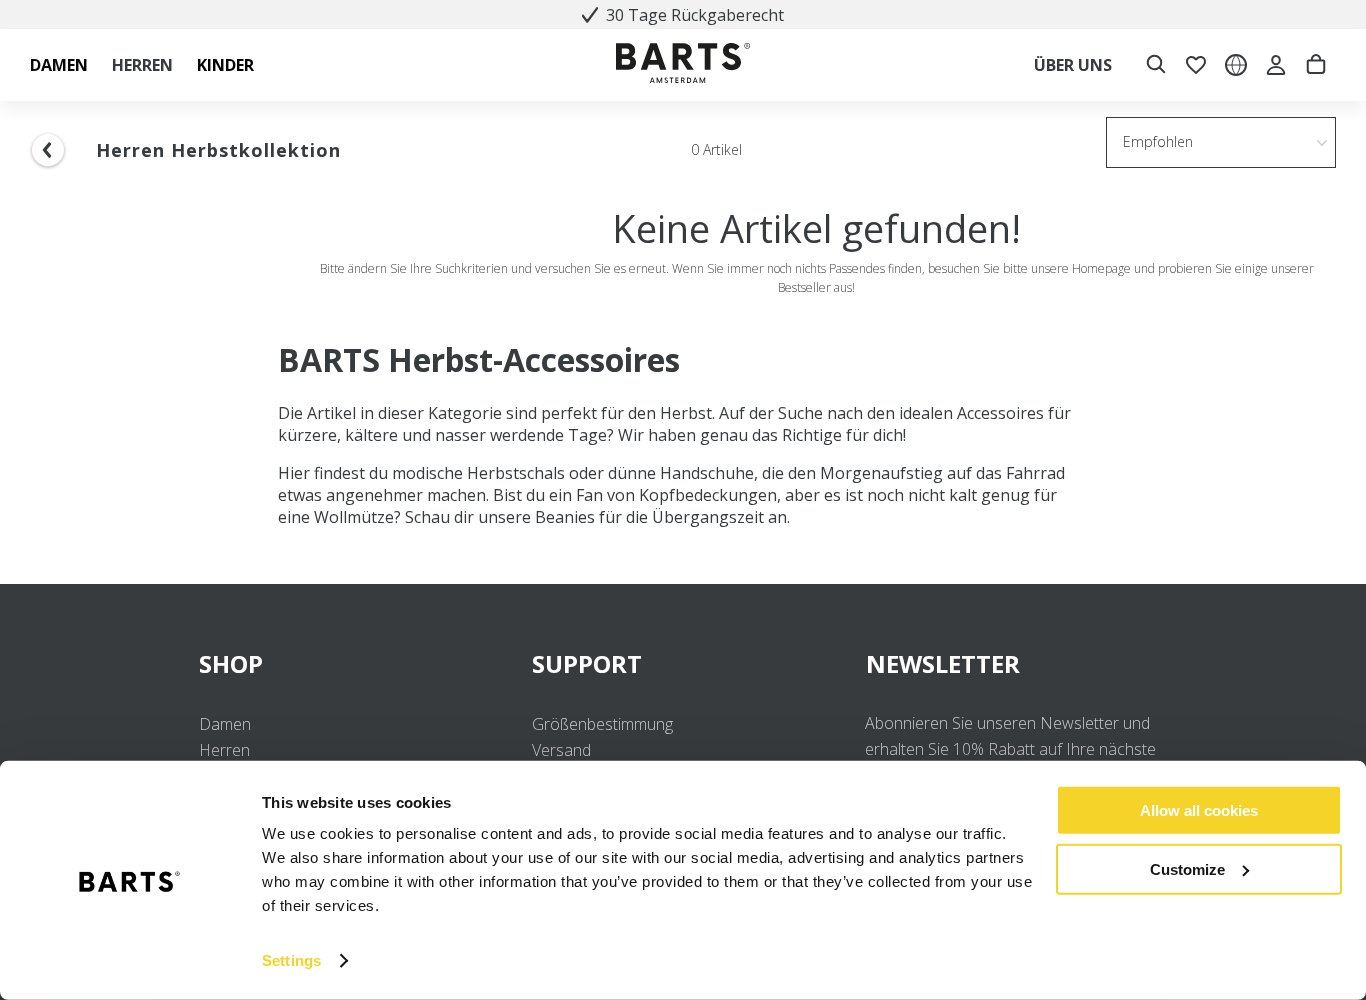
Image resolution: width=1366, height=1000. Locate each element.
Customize (1187, 868)
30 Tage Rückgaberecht (695, 15)
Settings (291, 960)
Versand (561, 750)
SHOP (231, 663)
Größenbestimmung (602, 724)
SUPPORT (587, 663)
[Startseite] (683, 65)
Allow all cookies (1199, 810)
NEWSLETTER (943, 663)
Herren (224, 750)
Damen (225, 724)
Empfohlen (1158, 141)
